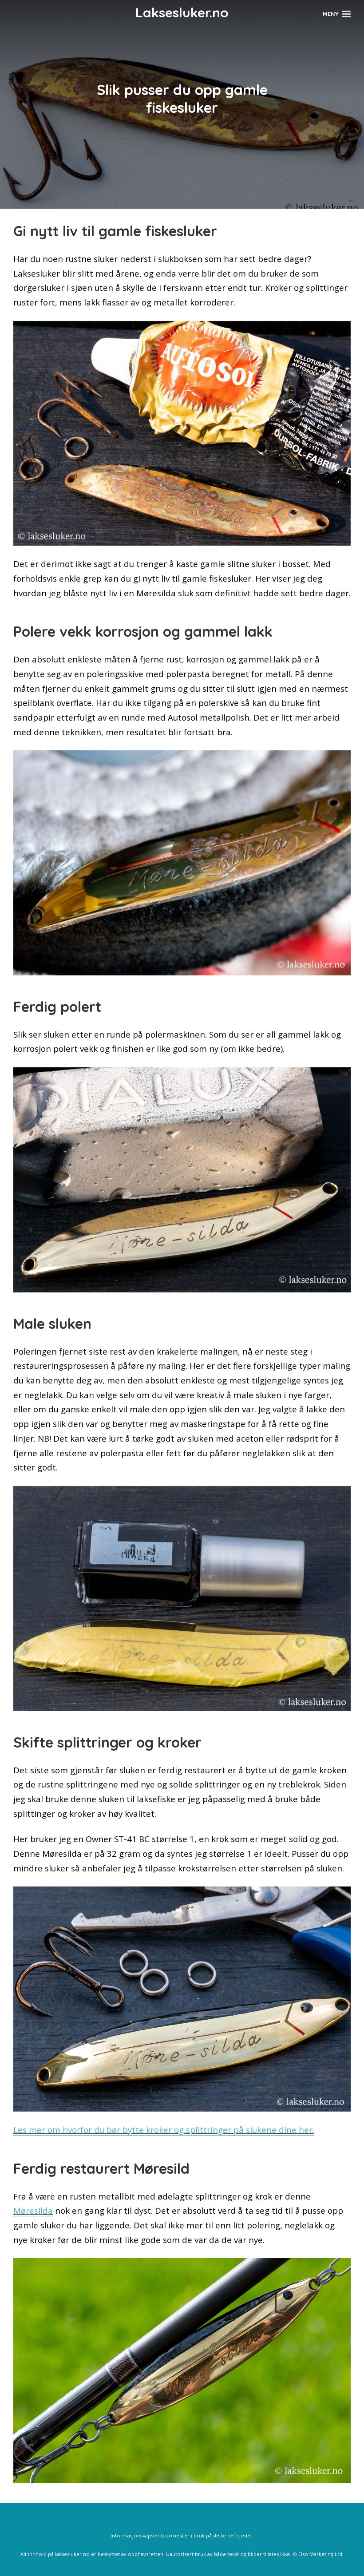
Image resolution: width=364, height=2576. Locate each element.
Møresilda (33, 2210)
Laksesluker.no (182, 12)
